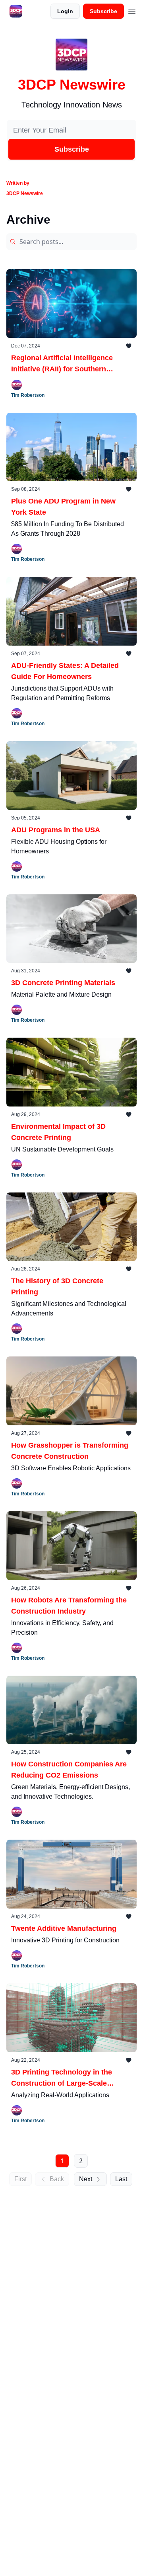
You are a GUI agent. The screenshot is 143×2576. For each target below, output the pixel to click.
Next (86, 2179)
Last (121, 2179)
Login (65, 11)
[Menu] (132, 10)
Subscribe (103, 11)
